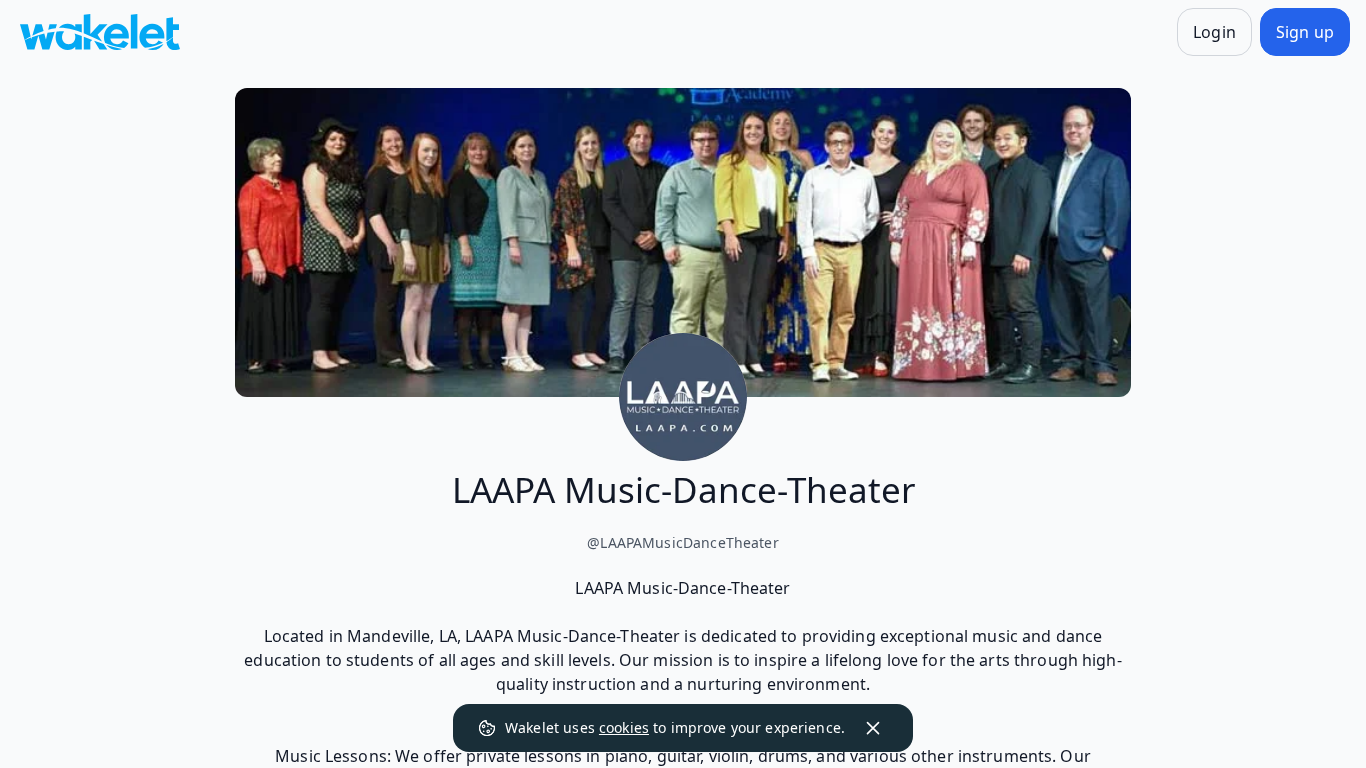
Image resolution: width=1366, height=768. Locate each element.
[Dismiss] (873, 728)
